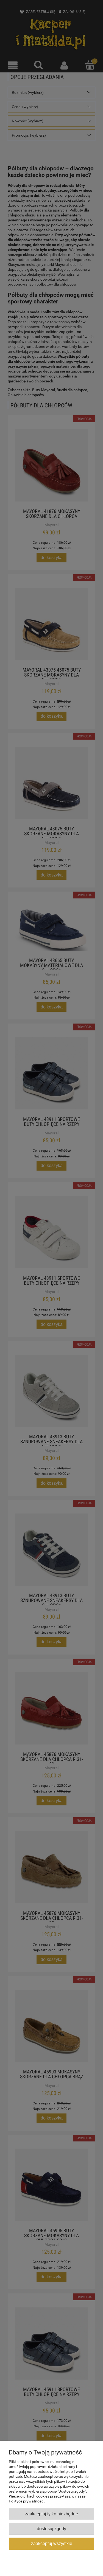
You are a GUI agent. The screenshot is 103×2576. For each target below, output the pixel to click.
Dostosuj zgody (51, 2529)
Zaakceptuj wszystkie (52, 2543)
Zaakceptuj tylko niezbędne (51, 2514)
